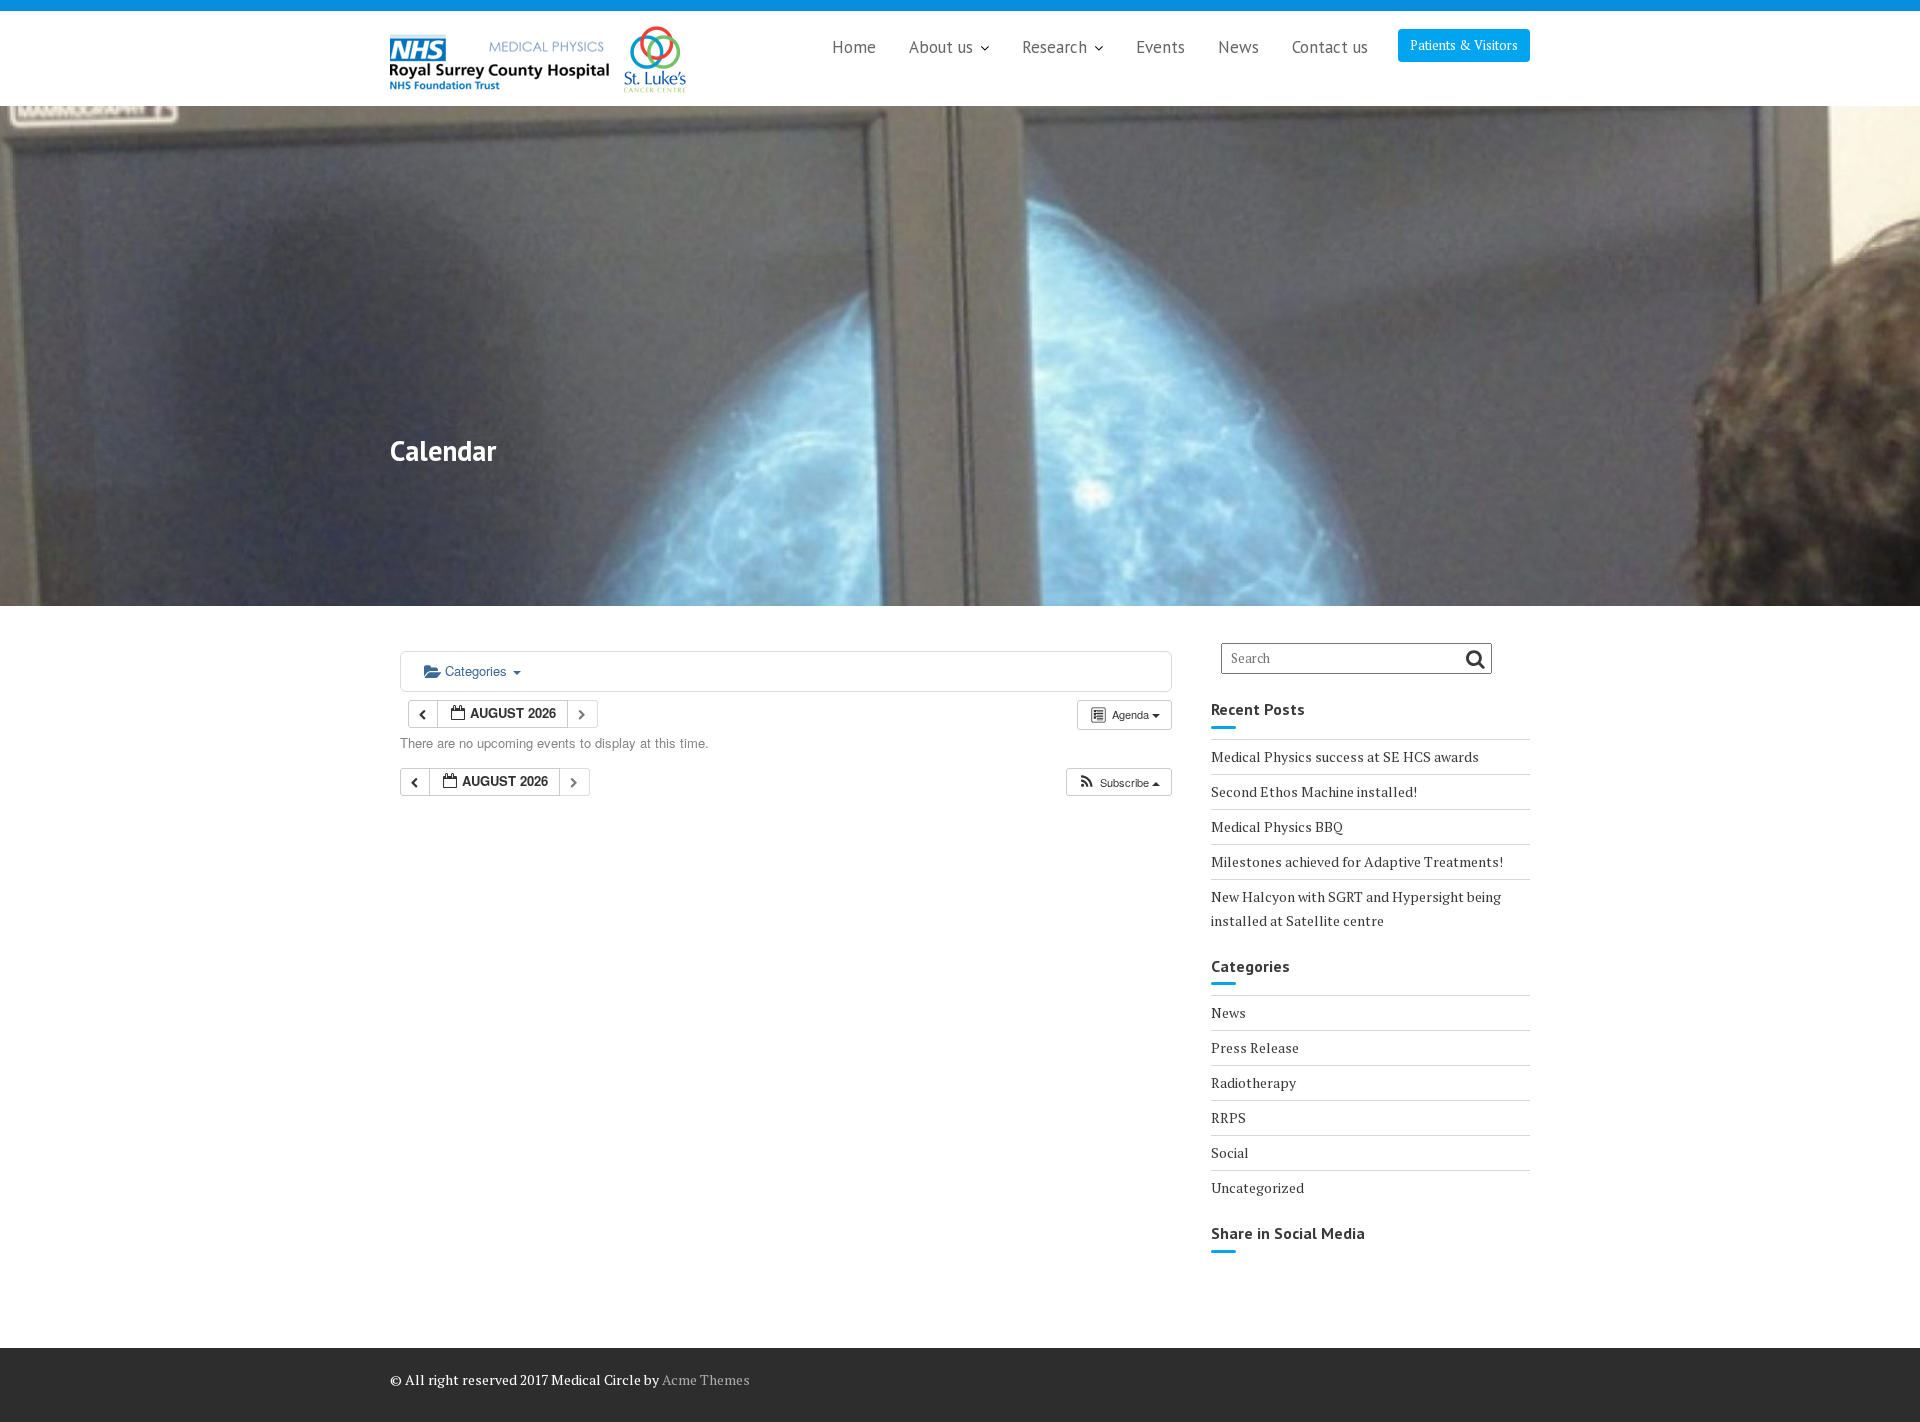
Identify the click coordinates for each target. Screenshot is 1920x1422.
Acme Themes (706, 1379)
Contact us (1330, 47)
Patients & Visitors (1464, 45)
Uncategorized (1257, 1187)
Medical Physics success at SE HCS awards (1345, 756)
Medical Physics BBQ (1277, 826)
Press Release (1255, 1047)
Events (1160, 47)
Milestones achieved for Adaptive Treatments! (1357, 861)
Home (854, 47)
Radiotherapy (1253, 1082)
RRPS (1228, 1117)
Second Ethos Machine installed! (1314, 791)
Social (1230, 1152)
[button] (1118, 782)
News (1238, 47)
